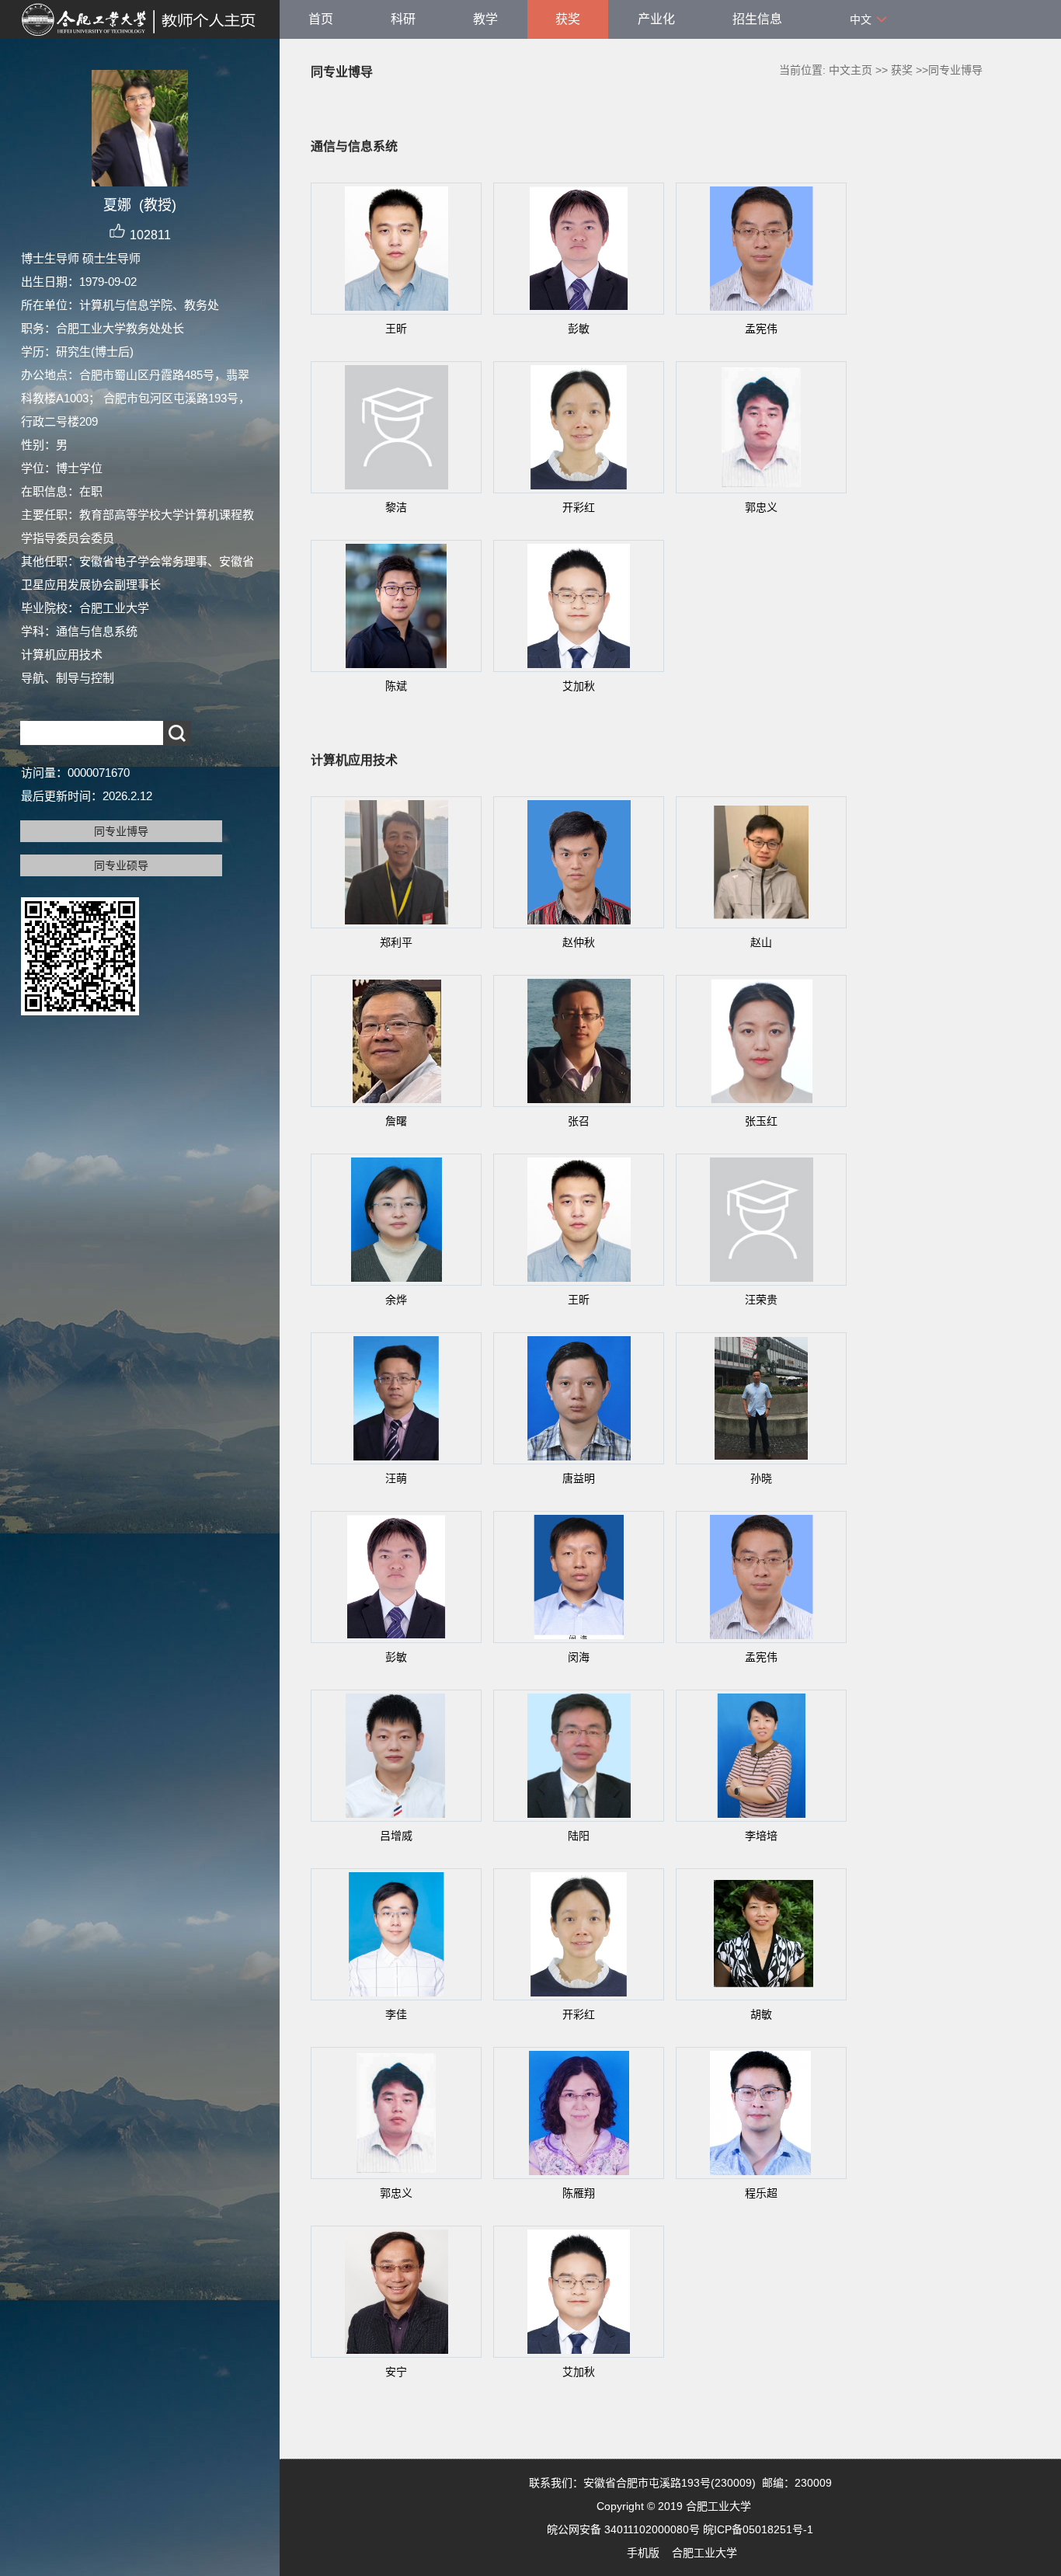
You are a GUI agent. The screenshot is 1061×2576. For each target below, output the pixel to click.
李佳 (396, 2014)
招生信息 (757, 19)
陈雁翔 (579, 2193)
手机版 (643, 2553)
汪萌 (396, 1478)
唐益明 (579, 1478)
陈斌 (396, 686)
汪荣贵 (761, 1300)
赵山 (761, 942)
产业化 (656, 19)
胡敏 (761, 2014)
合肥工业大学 (704, 2553)
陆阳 (579, 1836)
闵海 (579, 1657)
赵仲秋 (579, 942)
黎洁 (396, 507)
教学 (485, 19)
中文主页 (851, 70)
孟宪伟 (761, 329)
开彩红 (579, 507)
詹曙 (396, 1121)
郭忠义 (761, 507)
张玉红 (761, 1121)
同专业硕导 (121, 865)
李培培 (761, 1836)
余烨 (396, 1300)
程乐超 (761, 2193)
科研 (403, 19)
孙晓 (761, 1478)
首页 (321, 19)
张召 (579, 1121)
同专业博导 (121, 831)
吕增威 (396, 1836)
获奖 (568, 19)
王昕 (396, 329)
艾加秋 (579, 686)
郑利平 (396, 942)
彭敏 (579, 329)
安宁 (396, 2372)
